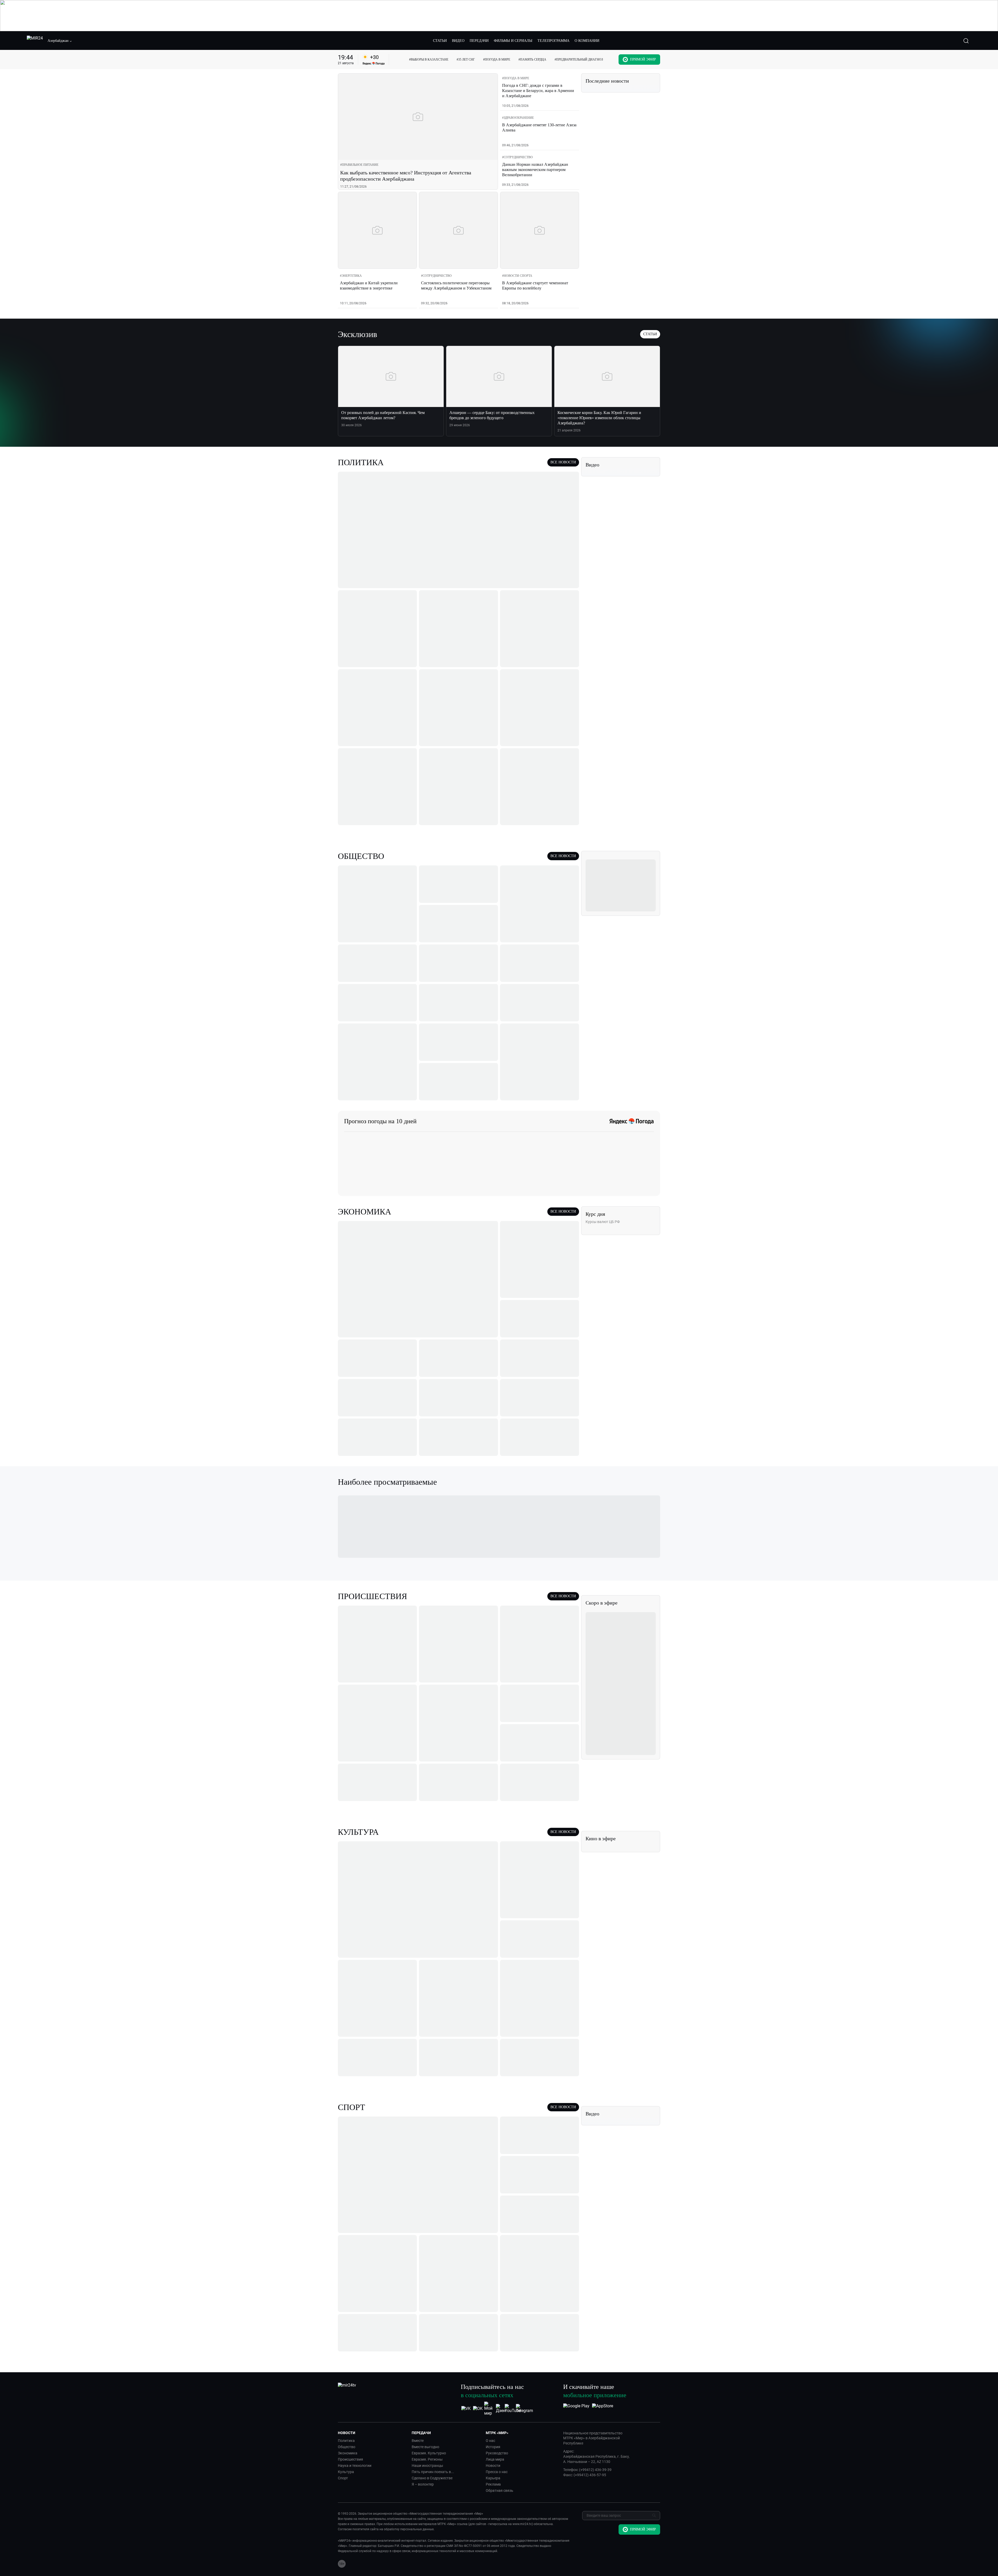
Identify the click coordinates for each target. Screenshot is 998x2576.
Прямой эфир (643, 59)
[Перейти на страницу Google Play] (576, 2409)
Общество (347, 2447)
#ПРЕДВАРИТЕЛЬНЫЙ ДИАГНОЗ (579, 60)
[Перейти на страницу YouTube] (513, 2409)
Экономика (348, 2453)
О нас (490, 2441)
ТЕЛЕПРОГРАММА (553, 41)
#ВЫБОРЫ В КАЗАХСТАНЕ (429, 60)
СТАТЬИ (440, 41)
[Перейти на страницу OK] (478, 2409)
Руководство (497, 2453)
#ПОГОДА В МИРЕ (497, 60)
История (493, 2447)
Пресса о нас (497, 2472)
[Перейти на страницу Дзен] (501, 2409)
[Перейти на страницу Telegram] (524, 2409)
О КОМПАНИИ (587, 41)
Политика (346, 2441)
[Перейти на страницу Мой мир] (489, 2409)
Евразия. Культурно (429, 2453)
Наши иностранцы (427, 2466)
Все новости (563, 462)
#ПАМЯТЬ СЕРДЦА (532, 60)
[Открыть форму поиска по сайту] (966, 41)
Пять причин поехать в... (433, 2472)
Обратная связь (500, 2490)
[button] (60, 41)
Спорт (343, 2478)
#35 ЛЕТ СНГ (466, 60)
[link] (359, 165)
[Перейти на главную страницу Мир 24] (35, 41)
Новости (493, 2466)
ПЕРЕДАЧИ (479, 41)
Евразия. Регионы (427, 2459)
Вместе (418, 2441)
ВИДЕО (458, 41)
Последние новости (607, 81)
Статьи (650, 334)
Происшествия (350, 2459)
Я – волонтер (423, 2484)
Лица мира (495, 2459)
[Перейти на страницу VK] (466, 2409)
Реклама (493, 2484)
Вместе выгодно (425, 2447)
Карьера (493, 2478)
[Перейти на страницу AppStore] (603, 2409)
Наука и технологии (355, 2466)
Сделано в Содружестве (432, 2478)
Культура (346, 2472)
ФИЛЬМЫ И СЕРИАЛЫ (513, 41)
